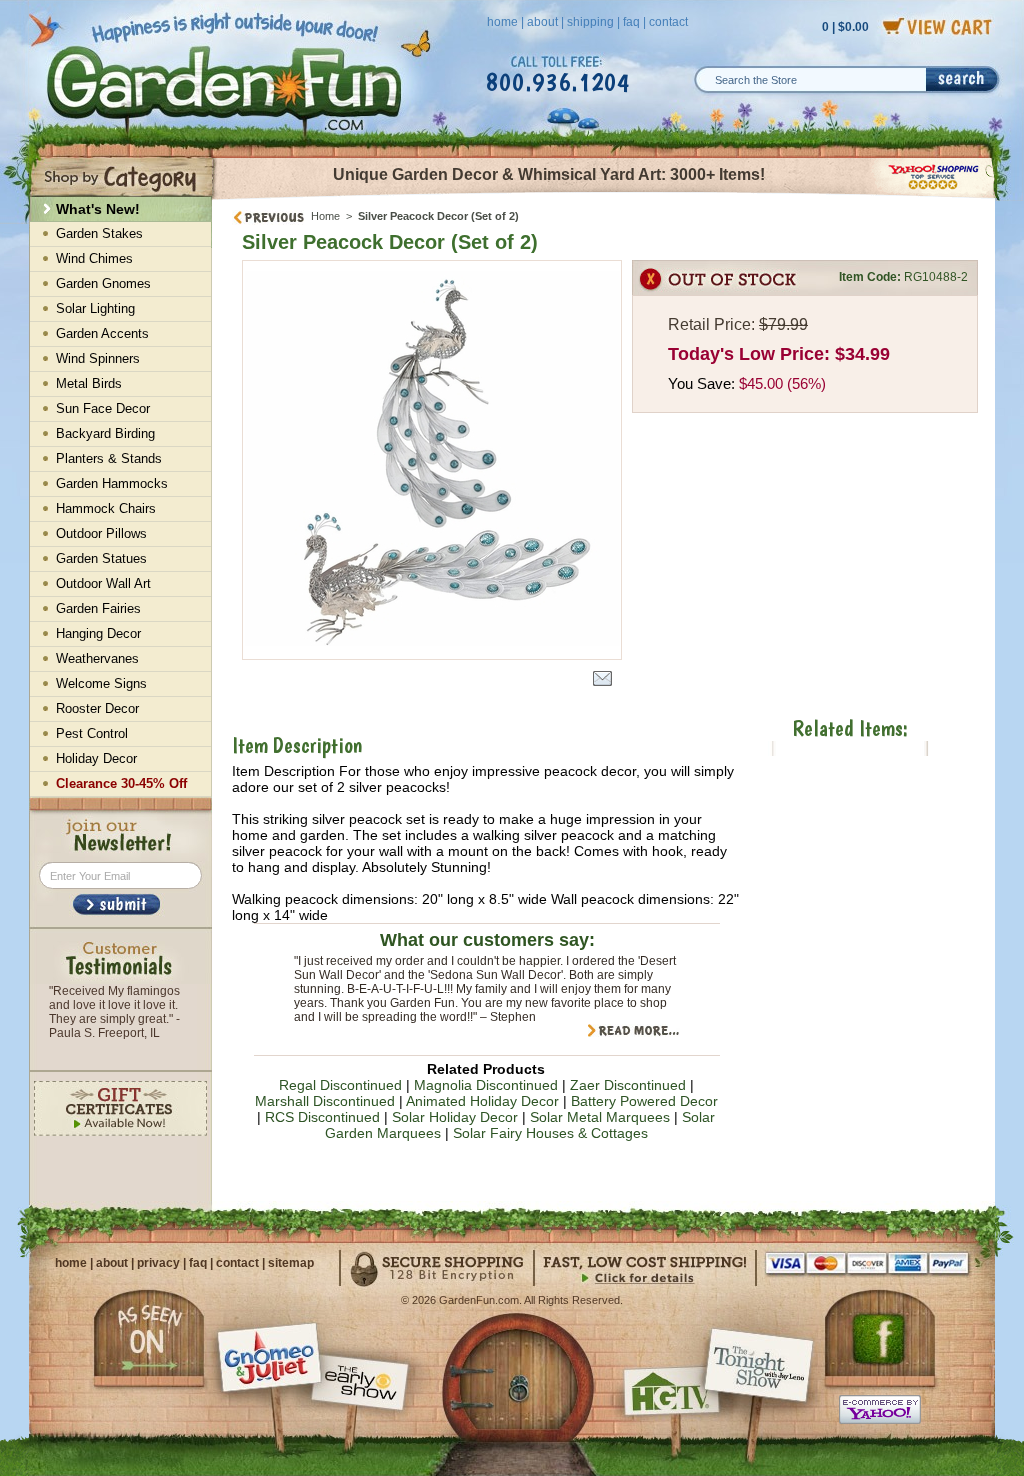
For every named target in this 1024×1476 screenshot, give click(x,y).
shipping (590, 22)
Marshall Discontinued (325, 1101)
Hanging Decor (98, 633)
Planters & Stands (109, 458)
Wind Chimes (94, 258)
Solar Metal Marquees (600, 1117)
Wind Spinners (98, 358)
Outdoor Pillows (101, 533)
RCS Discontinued (322, 1117)
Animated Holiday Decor (482, 1101)
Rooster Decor (97, 708)
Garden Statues (101, 558)
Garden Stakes (99, 233)
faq (631, 22)
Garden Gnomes (103, 283)
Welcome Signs (101, 683)
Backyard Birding (105, 433)
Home (325, 216)
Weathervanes (97, 658)
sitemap (291, 1263)
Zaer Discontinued (628, 1085)
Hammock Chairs (106, 508)
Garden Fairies (98, 608)
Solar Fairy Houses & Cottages (550, 1133)
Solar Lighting (95, 308)
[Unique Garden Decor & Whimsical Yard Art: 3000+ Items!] (604, 198)
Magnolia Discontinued (486, 1085)
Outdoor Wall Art (103, 583)
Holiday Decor (96, 758)
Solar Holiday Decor (455, 1117)
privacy (158, 1263)
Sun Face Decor (103, 408)
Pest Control (92, 733)
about (542, 22)
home (502, 22)
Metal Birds (89, 383)
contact (668, 22)
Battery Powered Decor (644, 1101)
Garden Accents (102, 333)
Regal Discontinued (340, 1085)
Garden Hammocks (112, 483)
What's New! (98, 209)
